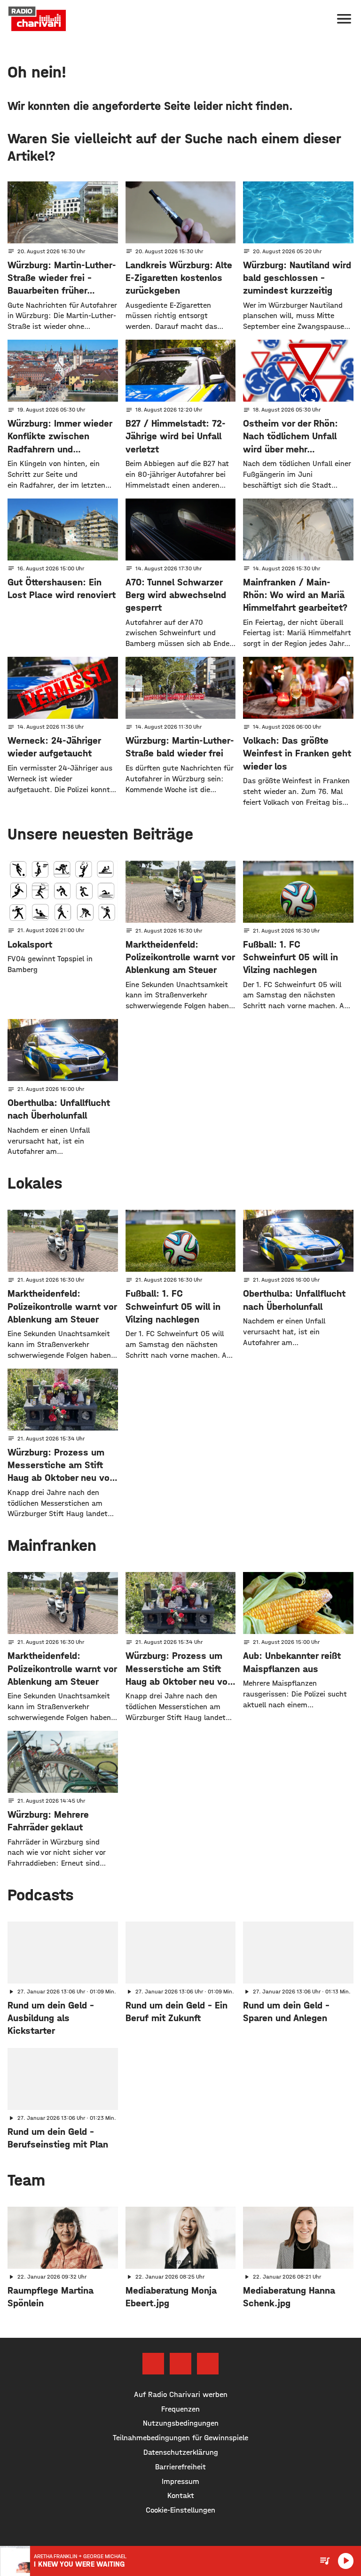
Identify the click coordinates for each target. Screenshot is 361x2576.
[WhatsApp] (208, 2364)
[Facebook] (153, 2364)
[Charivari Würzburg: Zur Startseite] (37, 19)
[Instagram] (180, 2364)
